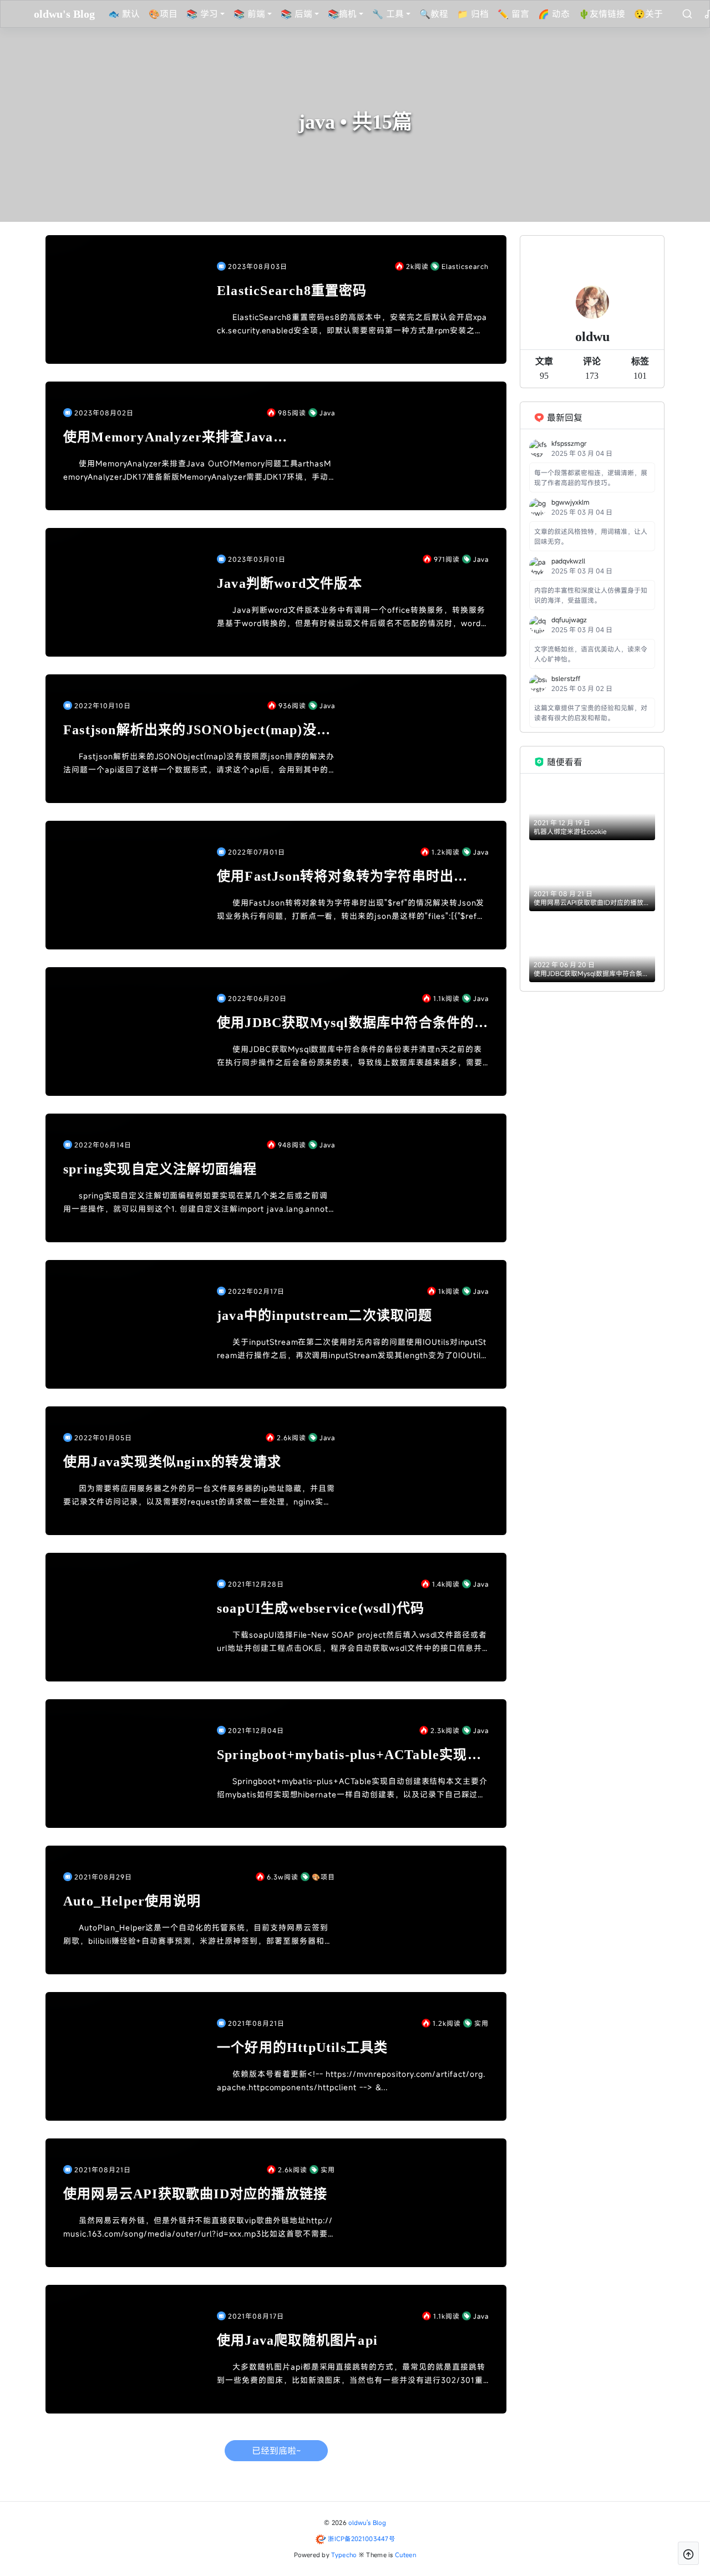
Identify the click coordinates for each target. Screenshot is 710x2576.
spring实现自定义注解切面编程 (160, 1169)
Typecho (344, 2555)
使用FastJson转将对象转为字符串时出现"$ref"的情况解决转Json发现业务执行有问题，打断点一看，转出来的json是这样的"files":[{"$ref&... (351, 910)
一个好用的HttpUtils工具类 (302, 2047)
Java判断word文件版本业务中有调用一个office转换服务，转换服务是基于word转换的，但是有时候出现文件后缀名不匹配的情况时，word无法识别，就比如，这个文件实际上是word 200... (351, 617)
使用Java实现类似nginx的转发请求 (172, 1462)
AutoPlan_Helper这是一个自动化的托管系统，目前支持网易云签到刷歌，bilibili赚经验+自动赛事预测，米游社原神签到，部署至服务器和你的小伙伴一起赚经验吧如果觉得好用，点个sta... (198, 1935)
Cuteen (405, 2555)
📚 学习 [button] (202, 14)
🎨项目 (163, 14)
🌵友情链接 (602, 14)
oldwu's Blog (367, 2522)
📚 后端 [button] (296, 14)
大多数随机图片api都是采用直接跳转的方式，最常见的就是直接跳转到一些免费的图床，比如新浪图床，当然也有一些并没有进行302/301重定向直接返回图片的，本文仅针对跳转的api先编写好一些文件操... (351, 2374)
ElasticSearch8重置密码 (292, 291)
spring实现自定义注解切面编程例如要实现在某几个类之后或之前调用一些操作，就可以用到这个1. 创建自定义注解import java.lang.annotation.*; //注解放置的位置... (198, 1203)
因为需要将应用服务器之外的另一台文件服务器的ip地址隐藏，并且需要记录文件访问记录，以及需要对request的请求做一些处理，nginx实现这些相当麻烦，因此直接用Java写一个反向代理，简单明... (199, 1496)
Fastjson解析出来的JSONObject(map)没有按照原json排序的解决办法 (197, 731)
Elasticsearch (465, 266)
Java (327, 413)
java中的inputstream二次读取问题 (325, 1315)
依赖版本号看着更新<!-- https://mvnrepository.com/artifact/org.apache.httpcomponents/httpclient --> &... (351, 2080)
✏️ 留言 (513, 14)
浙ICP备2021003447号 (361, 2539)
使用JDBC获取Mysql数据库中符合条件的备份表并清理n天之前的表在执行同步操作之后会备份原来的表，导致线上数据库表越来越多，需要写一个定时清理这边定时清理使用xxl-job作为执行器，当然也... (350, 1056)
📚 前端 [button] (249, 14)
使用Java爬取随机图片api (297, 2340)
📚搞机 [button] (342, 14)
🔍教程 (434, 14)
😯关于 (648, 14)
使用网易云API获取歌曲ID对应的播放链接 (195, 2194)
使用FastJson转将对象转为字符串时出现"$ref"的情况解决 (335, 877)
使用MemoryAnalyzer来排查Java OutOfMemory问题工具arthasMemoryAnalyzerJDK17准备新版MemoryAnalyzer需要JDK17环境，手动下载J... (197, 471)
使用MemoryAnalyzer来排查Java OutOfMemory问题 (168, 438)
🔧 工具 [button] (388, 14)
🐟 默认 (124, 14)
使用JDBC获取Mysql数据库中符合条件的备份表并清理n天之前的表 (353, 1023)
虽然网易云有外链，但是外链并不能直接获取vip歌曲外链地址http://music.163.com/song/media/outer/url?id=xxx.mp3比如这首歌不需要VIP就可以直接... (198, 2228)
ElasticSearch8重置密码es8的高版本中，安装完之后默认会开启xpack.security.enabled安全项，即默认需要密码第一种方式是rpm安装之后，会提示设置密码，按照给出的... (352, 324)
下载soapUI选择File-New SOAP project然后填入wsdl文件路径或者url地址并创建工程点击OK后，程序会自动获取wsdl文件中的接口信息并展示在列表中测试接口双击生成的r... (352, 1642)
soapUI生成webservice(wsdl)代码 (321, 1608)
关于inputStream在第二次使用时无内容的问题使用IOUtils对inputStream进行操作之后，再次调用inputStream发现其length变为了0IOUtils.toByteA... (352, 1349)
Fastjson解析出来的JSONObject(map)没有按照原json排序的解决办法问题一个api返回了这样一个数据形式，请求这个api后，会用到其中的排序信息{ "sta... (199, 764)
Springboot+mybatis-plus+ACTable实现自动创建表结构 (349, 1756)
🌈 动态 (554, 14)
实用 (481, 2023)
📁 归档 (473, 14)
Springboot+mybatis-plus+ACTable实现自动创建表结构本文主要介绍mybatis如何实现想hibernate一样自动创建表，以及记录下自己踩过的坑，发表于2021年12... (352, 1789)
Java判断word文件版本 (290, 583)
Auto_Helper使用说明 (132, 1901)
